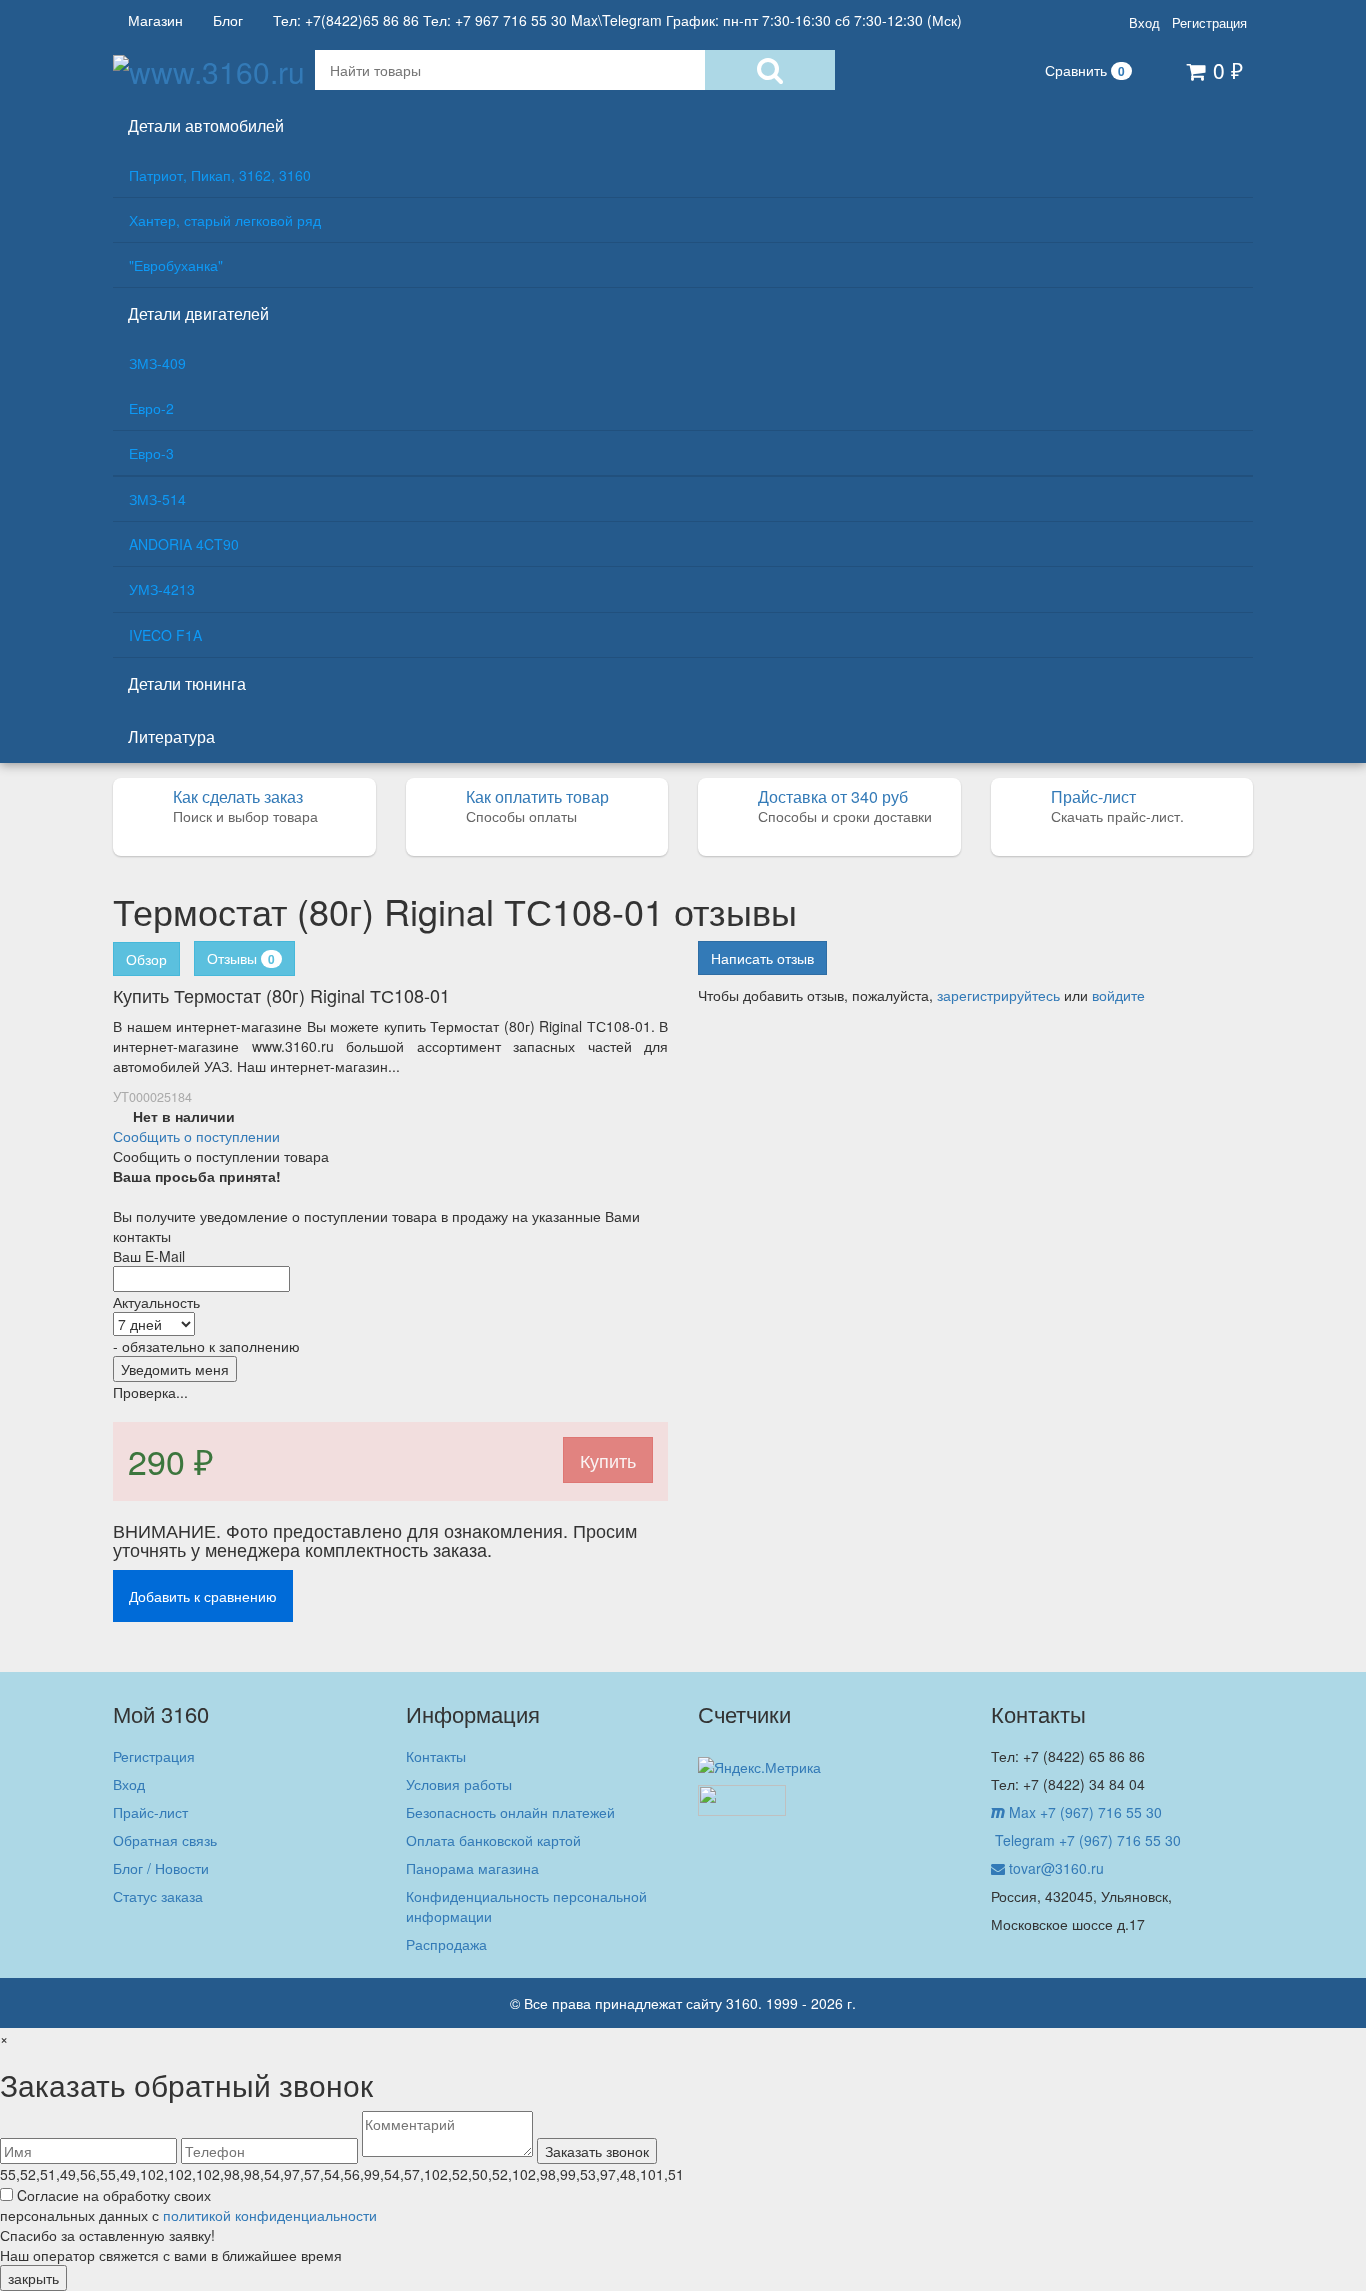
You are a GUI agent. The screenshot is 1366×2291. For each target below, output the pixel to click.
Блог (228, 20)
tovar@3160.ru (1054, 1868)
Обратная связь (165, 1840)
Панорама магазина (472, 1868)
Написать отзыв (762, 958)
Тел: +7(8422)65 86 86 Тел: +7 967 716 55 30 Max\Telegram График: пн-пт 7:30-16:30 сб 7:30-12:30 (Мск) (617, 20)
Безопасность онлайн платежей (510, 1812)
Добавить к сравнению (203, 1596)
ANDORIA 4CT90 (184, 544)
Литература (171, 736)
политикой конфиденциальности (270, 2215)
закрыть (33, 2278)
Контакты (436, 1756)
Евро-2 (151, 408)
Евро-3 (151, 453)
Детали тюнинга (187, 683)
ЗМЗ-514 (157, 499)
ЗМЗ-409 (157, 363)
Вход (1144, 23)
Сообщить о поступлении (196, 1136)
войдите (1118, 995)
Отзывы (241, 958)
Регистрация (1209, 23)
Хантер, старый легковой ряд (225, 220)
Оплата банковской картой (493, 1840)
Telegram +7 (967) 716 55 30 (1086, 1840)
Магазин (155, 20)
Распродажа (446, 1944)
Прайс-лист (150, 1812)
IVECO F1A (165, 635)
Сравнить (1085, 70)
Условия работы (459, 1784)
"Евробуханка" (176, 265)
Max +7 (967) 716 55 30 (1083, 1812)
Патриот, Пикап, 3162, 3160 (220, 175)
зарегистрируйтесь (998, 995)
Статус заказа (158, 1896)
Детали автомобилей (206, 125)
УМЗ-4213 (162, 589)
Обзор (146, 959)
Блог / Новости (161, 1868)
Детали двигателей (198, 313)
